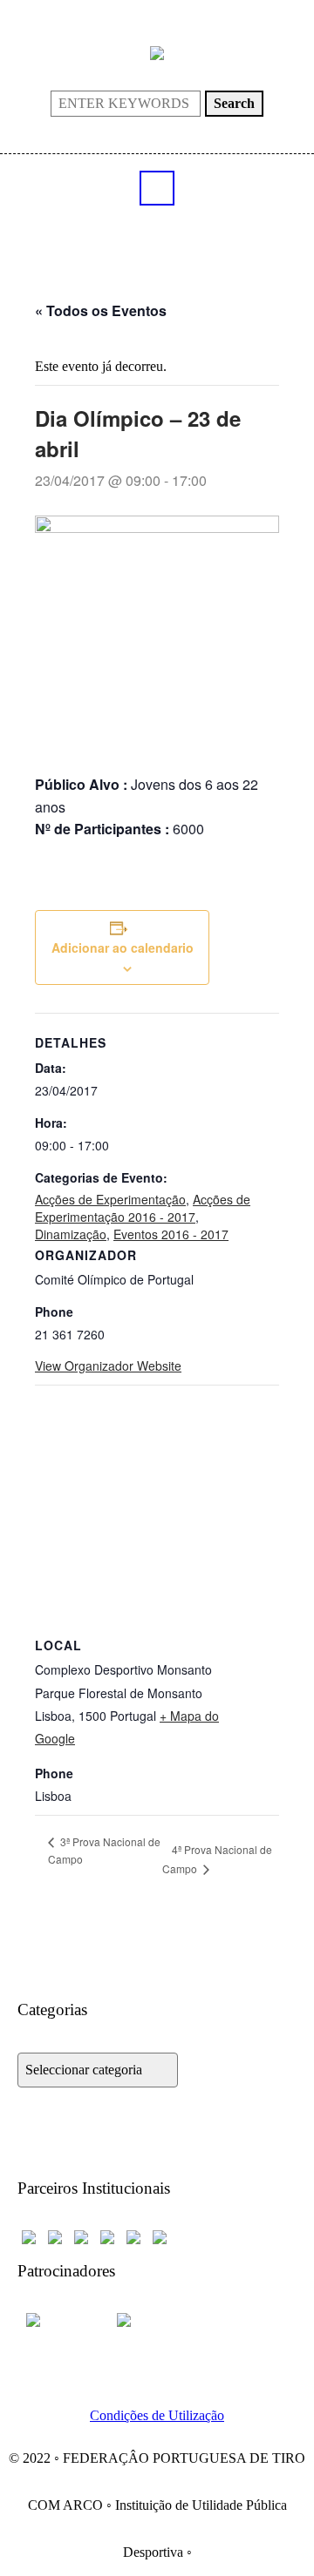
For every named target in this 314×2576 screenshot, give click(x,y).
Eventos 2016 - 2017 (171, 1234)
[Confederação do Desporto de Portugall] (160, 2236)
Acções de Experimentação (110, 1199)
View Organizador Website (108, 1366)
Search (234, 103)
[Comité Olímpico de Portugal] (81, 2236)
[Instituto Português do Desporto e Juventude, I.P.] (107, 2236)
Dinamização (71, 1234)
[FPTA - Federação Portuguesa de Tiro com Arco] (157, 52)
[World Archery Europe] (55, 2236)
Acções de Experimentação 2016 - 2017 (143, 1208)
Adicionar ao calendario (123, 947)
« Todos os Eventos (101, 310)
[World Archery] (29, 2236)
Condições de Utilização (157, 2415)
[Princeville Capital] (145, 2319)
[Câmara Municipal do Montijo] (61, 2319)
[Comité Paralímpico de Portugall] (133, 2236)
